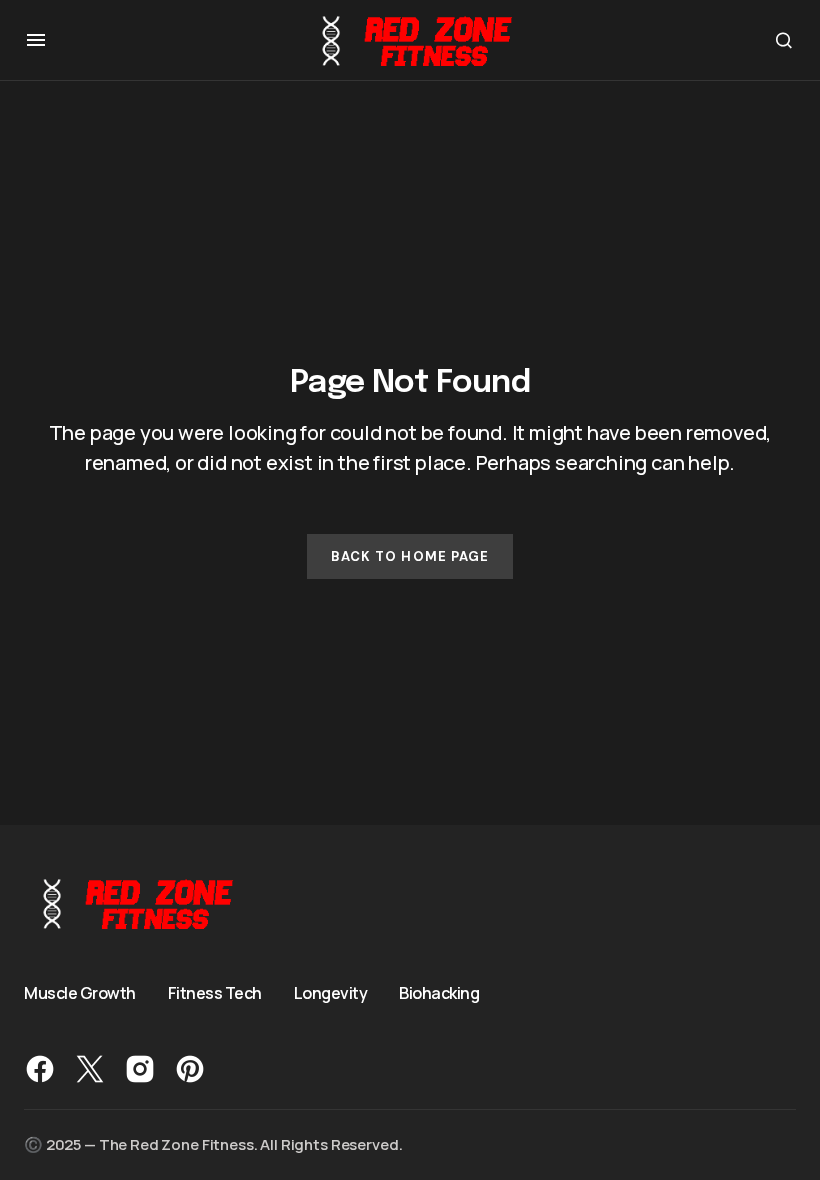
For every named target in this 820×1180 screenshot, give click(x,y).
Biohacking (439, 993)
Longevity (331, 993)
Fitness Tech (215, 993)
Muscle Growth (80, 993)
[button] (36, 40)
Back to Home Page (410, 556)
